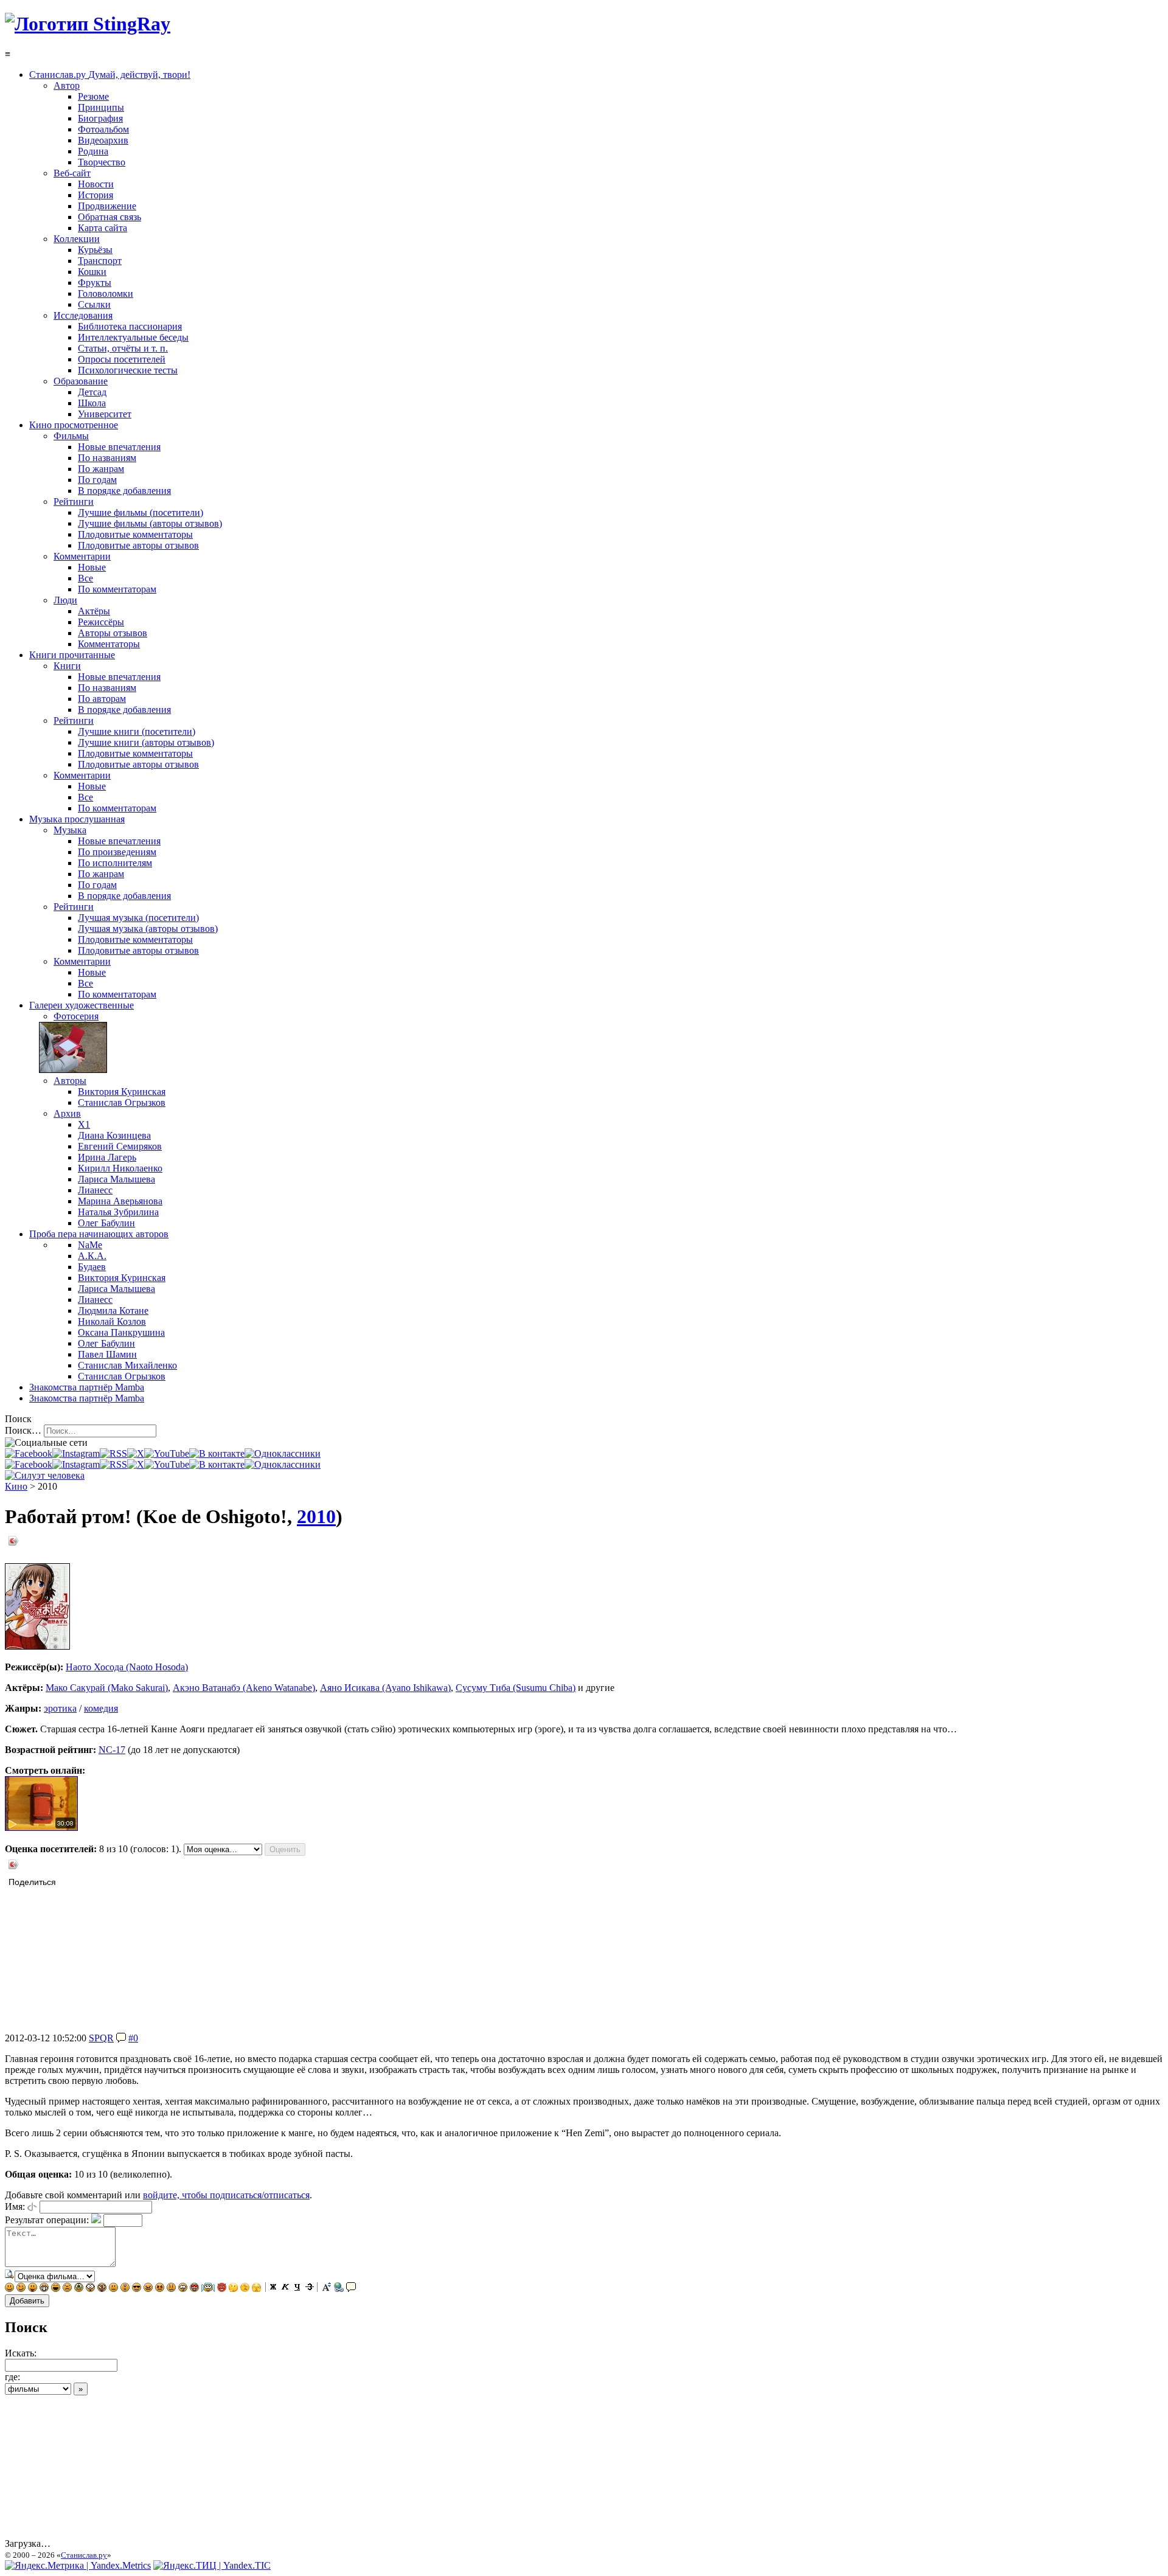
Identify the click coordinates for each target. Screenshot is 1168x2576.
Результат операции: (47, 2220)
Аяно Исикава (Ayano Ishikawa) (385, 1688)
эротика (60, 1708)
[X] (136, 1453)
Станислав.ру (84, 2555)
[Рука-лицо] (245, 2289)
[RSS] (113, 1453)
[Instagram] (76, 1453)
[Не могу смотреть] (256, 2289)
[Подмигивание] (21, 2289)
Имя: (15, 2206)
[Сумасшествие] (102, 2289)
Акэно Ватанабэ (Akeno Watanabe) (244, 1688)
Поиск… (23, 1430)
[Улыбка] (9, 2289)
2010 (316, 1516)
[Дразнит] (33, 2289)
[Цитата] (351, 2289)
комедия (101, 1708)
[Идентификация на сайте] (32, 2206)
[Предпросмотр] (10, 2276)
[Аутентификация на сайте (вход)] (45, 1475)
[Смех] (56, 2289)
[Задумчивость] (233, 2289)
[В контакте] (217, 1453)
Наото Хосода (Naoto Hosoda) (127, 1667)
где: (12, 2377)
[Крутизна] (137, 2289)
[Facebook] (29, 1453)
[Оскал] (44, 2289)
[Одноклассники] (283, 1453)
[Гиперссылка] (339, 2289)
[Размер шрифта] (327, 2289)
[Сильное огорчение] (79, 2289)
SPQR (101, 2038)
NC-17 (112, 1750)
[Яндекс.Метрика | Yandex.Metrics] (78, 2565)
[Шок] (90, 2289)
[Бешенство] (160, 2289)
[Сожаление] (183, 2289)
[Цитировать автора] (121, 2038)
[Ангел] (208, 2289)
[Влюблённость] (194, 2289)
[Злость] (148, 2289)
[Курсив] (285, 2289)
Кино (16, 1486)
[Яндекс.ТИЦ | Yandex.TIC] (212, 2565)
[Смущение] (171, 2289)
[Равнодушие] (113, 2289)
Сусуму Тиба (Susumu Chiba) (516, 1688)
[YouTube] (167, 1453)
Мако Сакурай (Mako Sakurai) (107, 1688)
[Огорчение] (67, 2289)
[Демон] (222, 2289)
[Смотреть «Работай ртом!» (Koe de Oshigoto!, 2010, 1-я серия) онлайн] (41, 1828)
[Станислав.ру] (88, 24)
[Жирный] (273, 2289)
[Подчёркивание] (297, 2289)
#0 (133, 2038)
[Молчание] (125, 2289)
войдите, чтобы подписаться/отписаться (226, 2195)
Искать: (21, 2353)
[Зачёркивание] (310, 2289)
